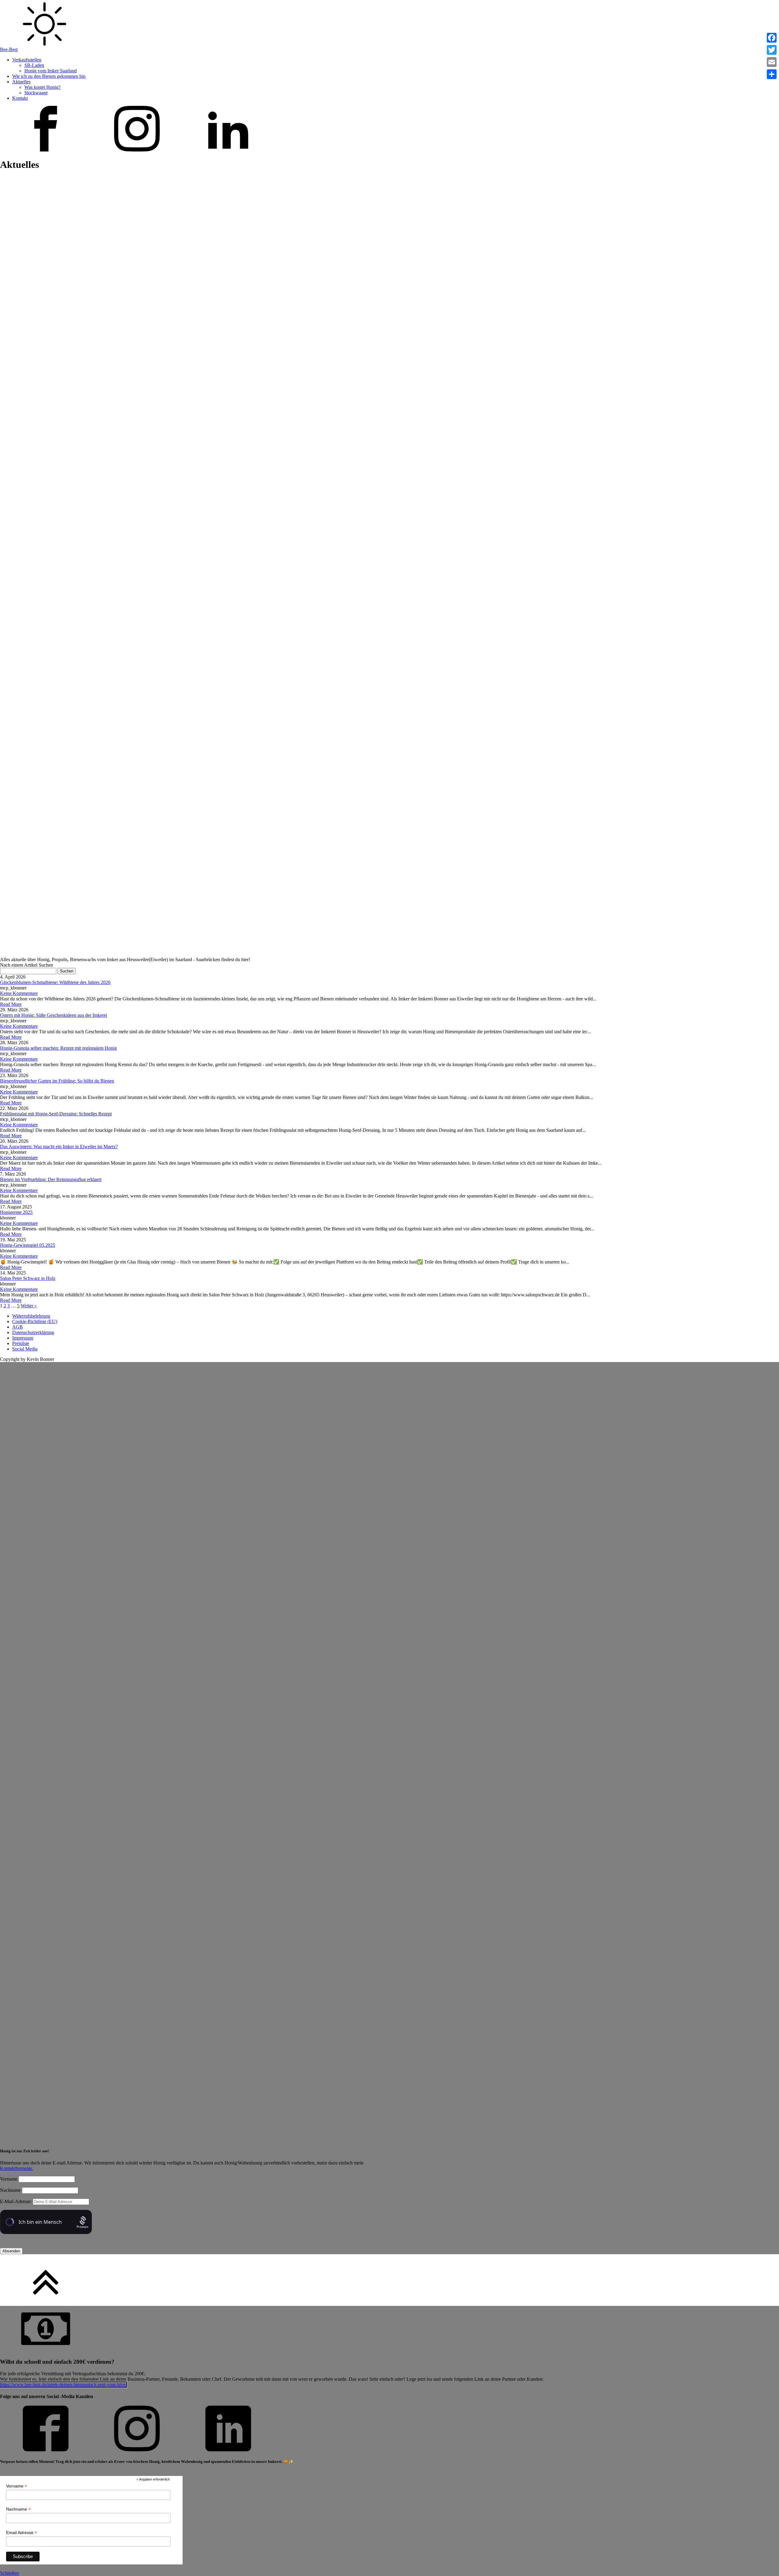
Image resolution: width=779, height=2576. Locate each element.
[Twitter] (772, 50)
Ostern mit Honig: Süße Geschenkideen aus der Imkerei (54, 1015)
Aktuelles (21, 82)
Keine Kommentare (19, 993)
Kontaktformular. (16, 2168)
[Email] (772, 62)
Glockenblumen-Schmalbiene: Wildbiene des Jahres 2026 (55, 982)
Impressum (23, 1338)
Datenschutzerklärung (33, 1332)
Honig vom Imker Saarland (51, 71)
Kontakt (20, 98)
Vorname (9, 2179)
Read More (11, 1004)
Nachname (10, 2190)
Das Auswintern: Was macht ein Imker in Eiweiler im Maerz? (59, 1147)
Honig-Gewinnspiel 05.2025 (28, 1245)
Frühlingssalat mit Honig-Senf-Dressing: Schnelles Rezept (56, 1114)
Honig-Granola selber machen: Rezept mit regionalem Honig (58, 1048)
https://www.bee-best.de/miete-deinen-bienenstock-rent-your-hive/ (63, 2385)
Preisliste (21, 1343)
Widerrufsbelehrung (31, 1316)
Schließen (9, 2573)
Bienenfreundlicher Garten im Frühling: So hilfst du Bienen (57, 1081)
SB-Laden (34, 65)
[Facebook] (772, 38)
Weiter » (29, 1306)
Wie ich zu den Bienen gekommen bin (49, 76)
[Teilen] (772, 74)
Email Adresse (22, 2533)
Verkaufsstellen (27, 60)
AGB (17, 1327)
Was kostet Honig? (42, 87)
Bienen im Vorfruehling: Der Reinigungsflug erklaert (51, 1179)
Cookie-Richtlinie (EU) (35, 1321)
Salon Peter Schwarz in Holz (28, 1278)
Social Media (25, 1349)
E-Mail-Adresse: (16, 2201)
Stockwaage (36, 93)
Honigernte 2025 (16, 1212)
